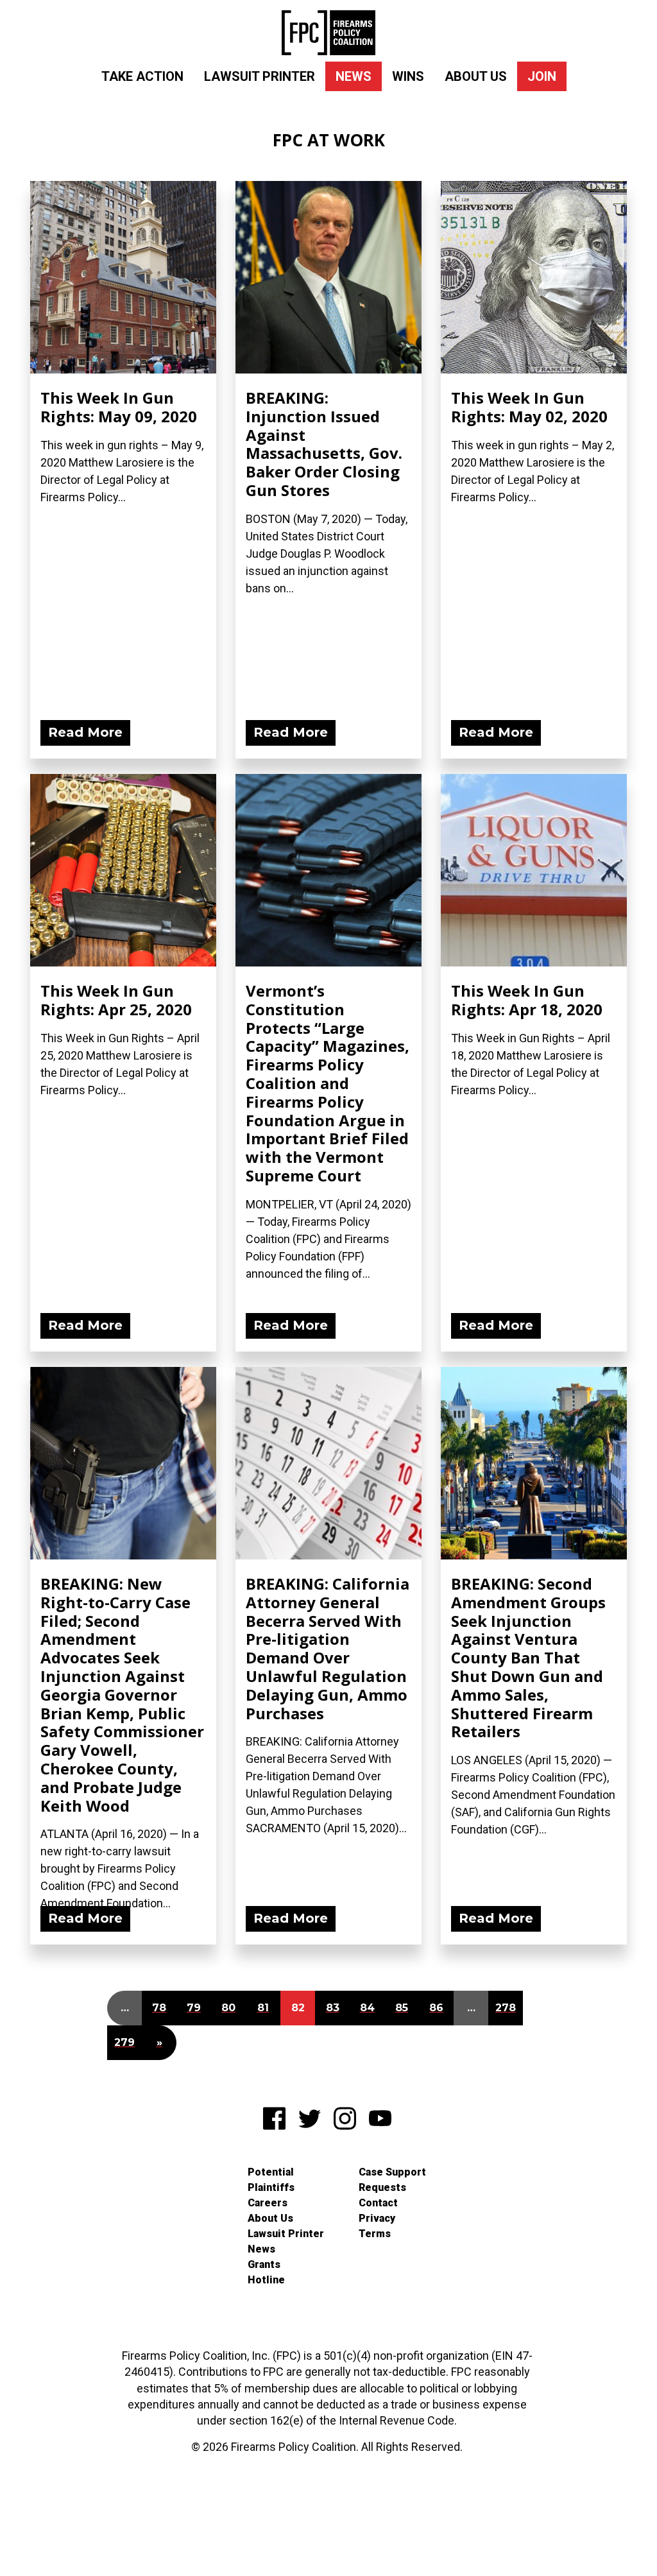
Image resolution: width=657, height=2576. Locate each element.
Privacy (377, 2218)
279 (124, 2042)
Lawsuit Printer (260, 76)
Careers (268, 2203)
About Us (476, 76)
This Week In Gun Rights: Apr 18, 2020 (527, 1000)
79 (194, 2008)
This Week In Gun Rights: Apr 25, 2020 (116, 1000)
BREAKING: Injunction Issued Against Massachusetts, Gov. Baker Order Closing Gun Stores (324, 444)
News (354, 76)
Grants (264, 2264)
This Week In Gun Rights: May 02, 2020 (529, 407)
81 (263, 2008)
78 (159, 2008)
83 (333, 2008)
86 (436, 2008)
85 (402, 2008)
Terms (375, 2234)
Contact (378, 2203)
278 (506, 2008)
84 (367, 2008)
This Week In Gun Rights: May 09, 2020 (119, 407)
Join (542, 76)
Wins (408, 76)
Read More (85, 732)
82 (298, 2008)
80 (228, 2008)
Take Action (142, 76)
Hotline (266, 2280)
